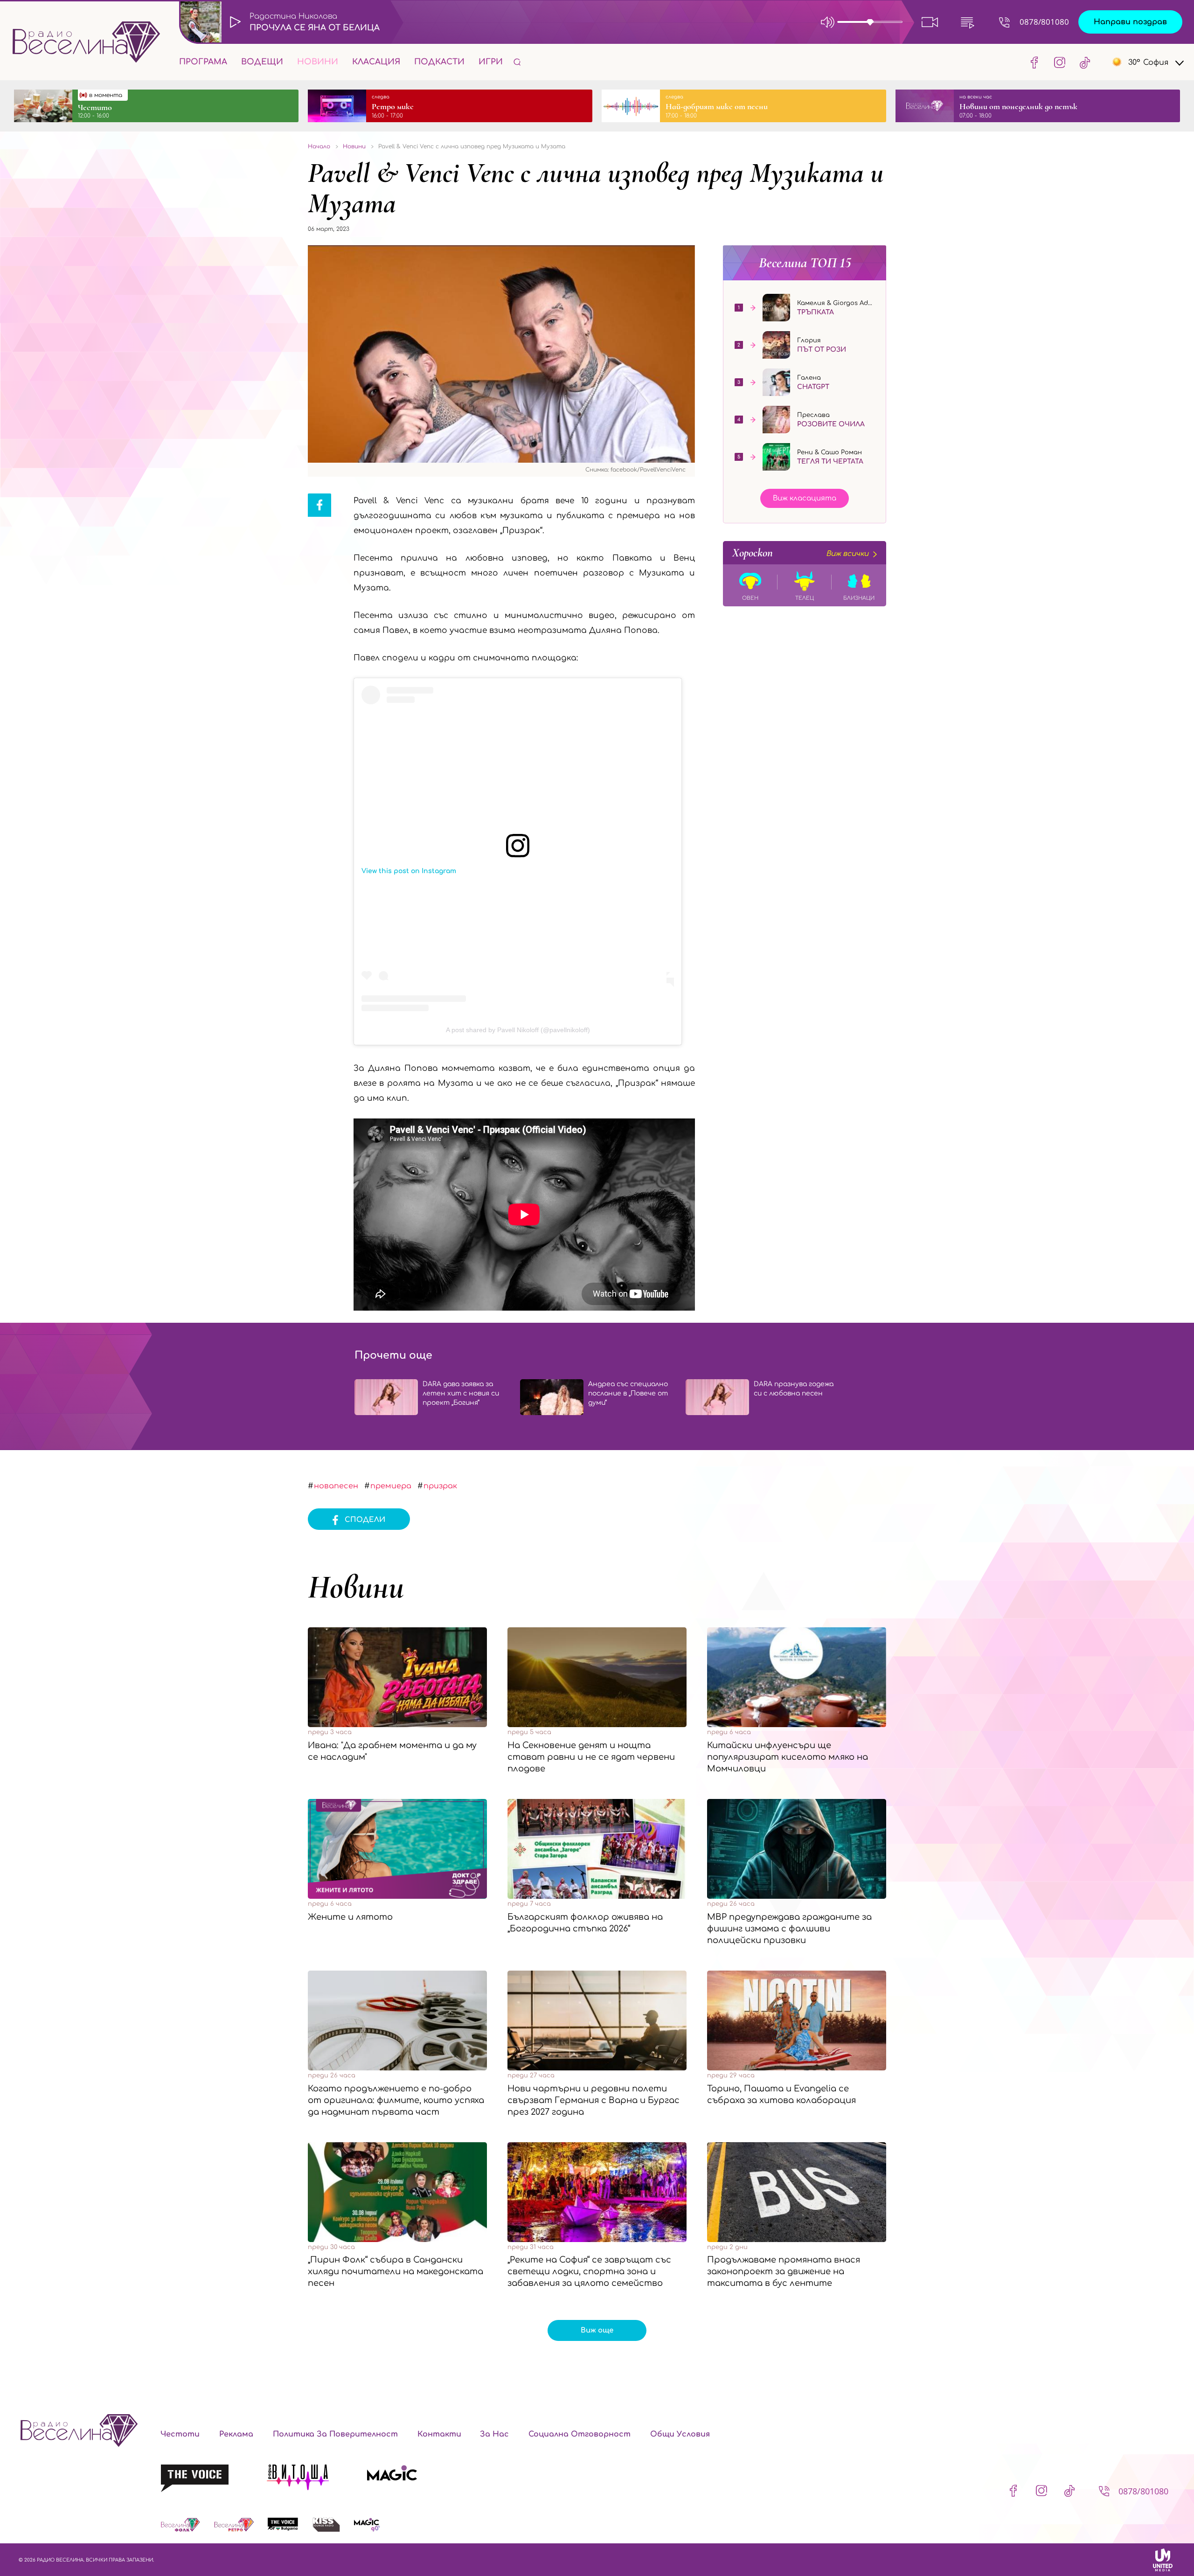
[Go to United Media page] (1163, 2560)
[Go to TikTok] (1082, 62)
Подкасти (439, 62)
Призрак (440, 1486)
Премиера (391, 1486)
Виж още (597, 2330)
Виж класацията (805, 498)
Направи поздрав (1130, 22)
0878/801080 (1044, 22)
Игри (491, 62)
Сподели (365, 1520)
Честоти (180, 2434)
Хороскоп (800, 553)
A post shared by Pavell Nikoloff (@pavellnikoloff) (518, 1030)
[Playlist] (967, 22)
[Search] (517, 62)
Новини (318, 62)
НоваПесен (336, 1486)
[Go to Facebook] (1034, 62)
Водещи (262, 62)
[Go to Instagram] (1060, 62)
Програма (203, 62)
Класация (376, 62)
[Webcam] (930, 22)
